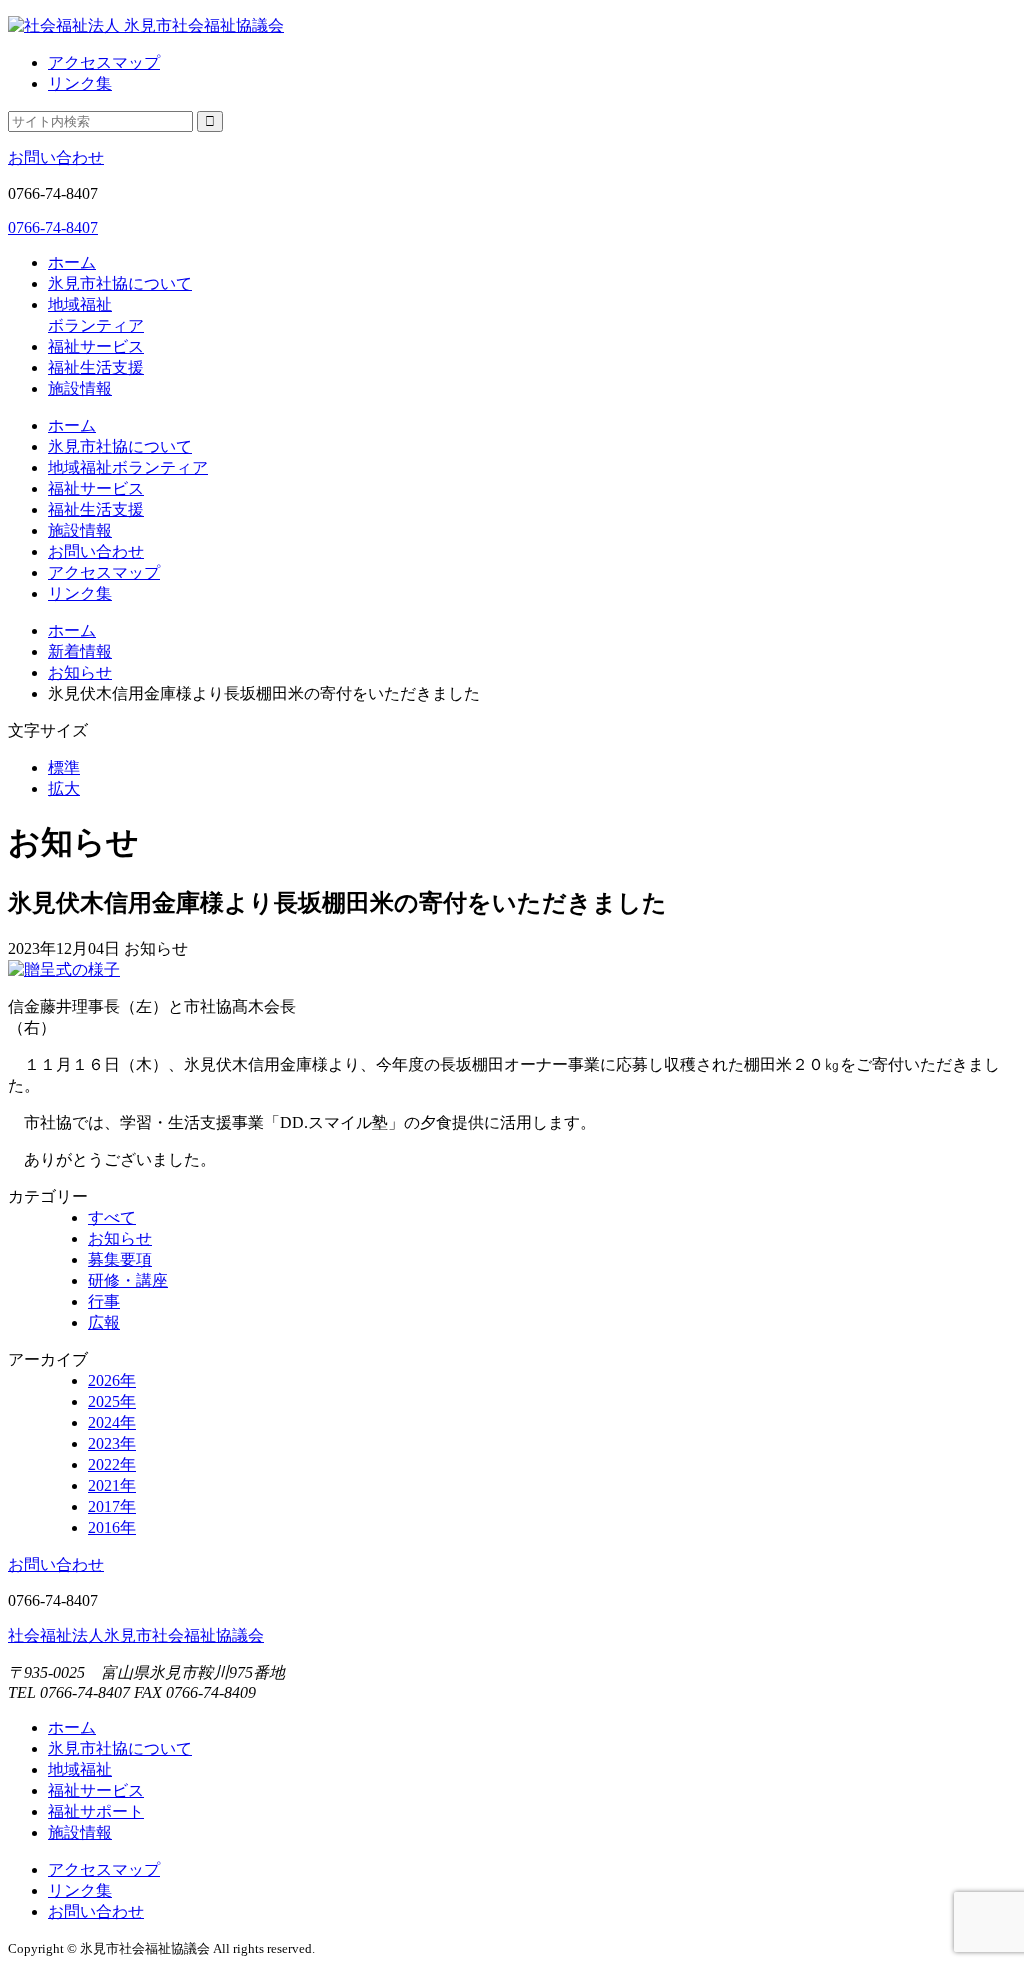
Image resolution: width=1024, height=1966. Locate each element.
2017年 (112, 1506)
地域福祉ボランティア (128, 467)
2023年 (112, 1443)
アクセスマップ (104, 62)
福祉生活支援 (96, 367)
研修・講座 (128, 1280)
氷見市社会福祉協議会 (136, 1635)
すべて (112, 1217)
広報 (104, 1322)
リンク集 (80, 83)
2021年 (112, 1485)
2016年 (112, 1527)
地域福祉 (80, 1769)
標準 (64, 767)
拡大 (64, 788)
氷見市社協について (120, 283)
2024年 (112, 1422)
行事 (104, 1301)
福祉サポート (96, 1811)
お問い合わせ (56, 157)
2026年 (112, 1380)
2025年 (112, 1401)
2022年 (112, 1464)
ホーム (72, 262)
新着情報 (80, 651)
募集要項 (120, 1259)
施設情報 (80, 388)
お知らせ (80, 672)
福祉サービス (96, 346)
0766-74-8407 (53, 227)
